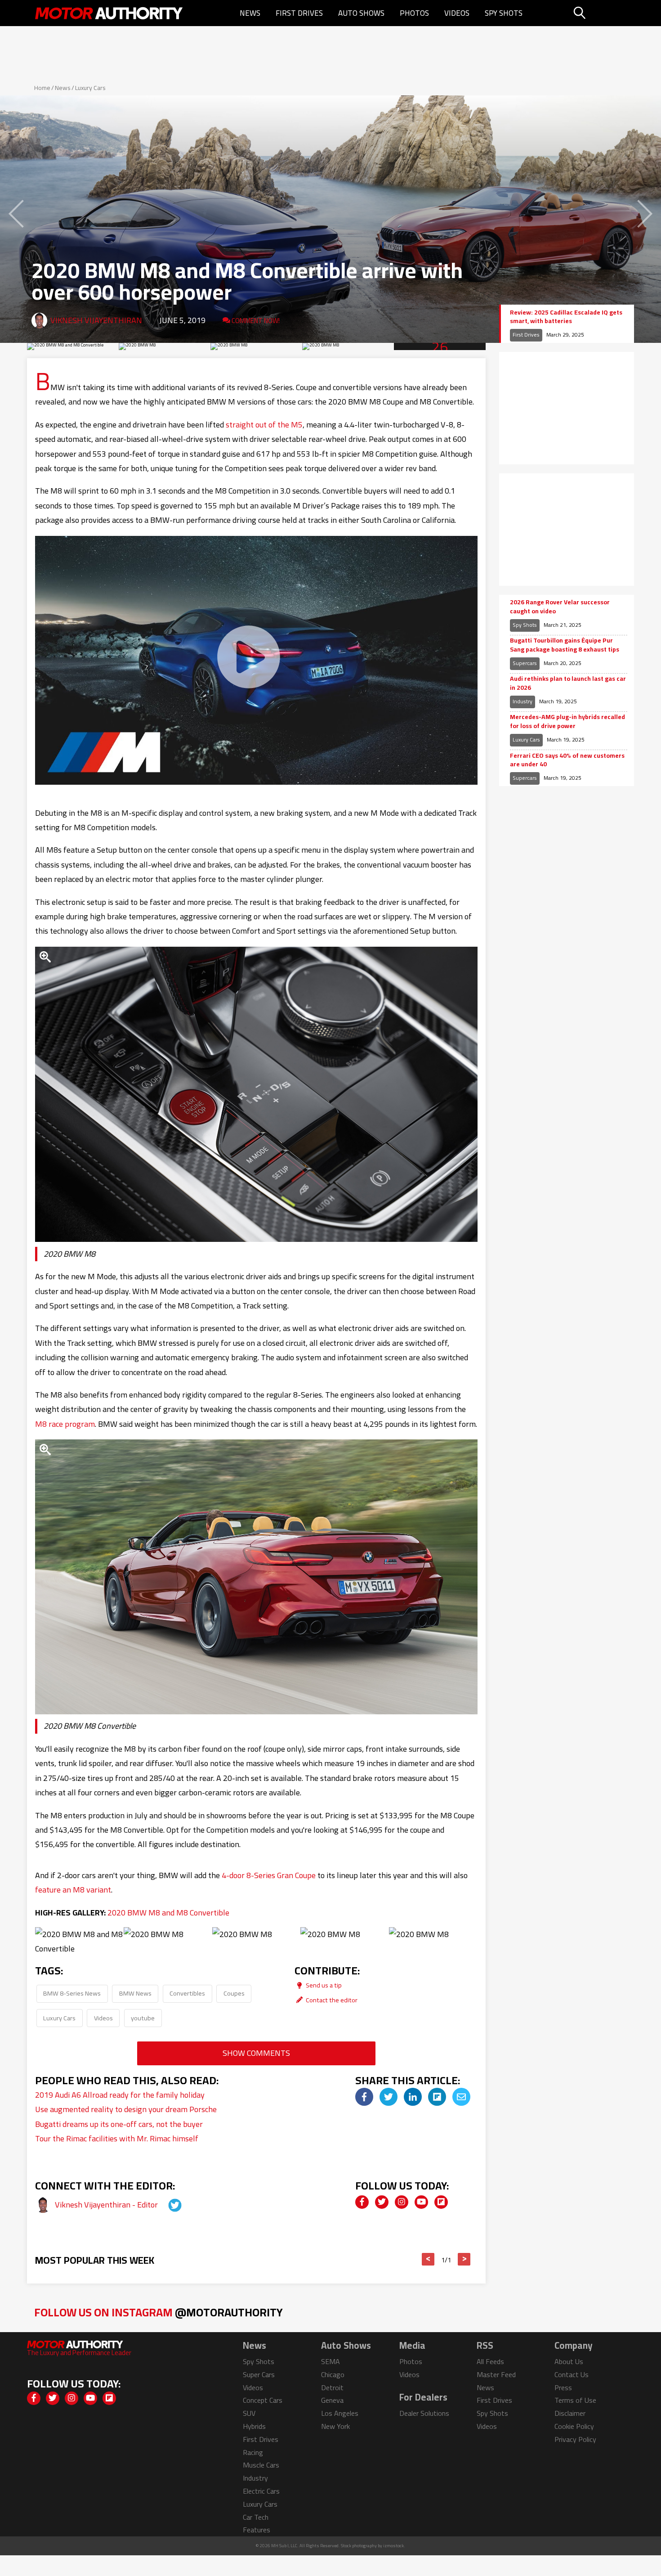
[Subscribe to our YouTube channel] (421, 2202)
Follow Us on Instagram (159, 2312)
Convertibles (187, 1993)
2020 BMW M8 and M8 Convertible (168, 1913)
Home (42, 88)
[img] (364, 2097)
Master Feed (496, 2374)
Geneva (332, 2400)
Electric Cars (261, 2491)
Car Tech (256, 2517)
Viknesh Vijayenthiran (96, 320)
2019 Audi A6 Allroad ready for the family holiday (120, 2095)
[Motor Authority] (109, 13)
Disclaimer (570, 2413)
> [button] (464, 2259)
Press (563, 2387)
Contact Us (572, 2374)
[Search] (602, 13)
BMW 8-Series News (72, 1993)
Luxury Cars (90, 88)
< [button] (428, 2259)
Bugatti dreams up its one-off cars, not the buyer (119, 2124)
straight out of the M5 (264, 425)
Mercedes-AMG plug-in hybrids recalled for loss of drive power (567, 722)
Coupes (234, 1993)
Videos (457, 13)
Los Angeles (340, 2413)
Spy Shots (504, 13)
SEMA (330, 2361)
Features (257, 2530)
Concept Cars (263, 2400)
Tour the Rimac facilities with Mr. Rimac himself (117, 2138)
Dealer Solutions (424, 2413)
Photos (414, 13)
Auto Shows (361, 13)
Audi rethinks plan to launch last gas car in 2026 (568, 683)
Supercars (525, 663)
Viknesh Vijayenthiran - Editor (107, 2205)
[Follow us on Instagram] (402, 2202)
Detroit (332, 2387)
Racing (253, 2452)
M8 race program (65, 1424)
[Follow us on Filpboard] (441, 2202)
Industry (523, 701)
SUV (249, 2413)
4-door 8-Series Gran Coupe (269, 1875)
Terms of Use (575, 2400)
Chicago (333, 2374)
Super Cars (259, 2374)
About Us (569, 2361)
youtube (143, 2018)
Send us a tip (323, 1985)
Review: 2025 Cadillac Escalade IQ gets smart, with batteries (566, 317)
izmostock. (394, 2546)
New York (335, 2426)
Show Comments (256, 2053)
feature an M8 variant (73, 1890)
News (250, 13)
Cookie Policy (574, 2426)
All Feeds (490, 2361)
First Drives (299, 13)
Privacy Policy (575, 2439)
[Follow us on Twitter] (382, 2202)
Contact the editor (331, 2000)
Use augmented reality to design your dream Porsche (126, 2109)
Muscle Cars (261, 2465)
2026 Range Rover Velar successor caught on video (560, 607)
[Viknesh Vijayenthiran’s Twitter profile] (167, 2205)
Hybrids (254, 2426)
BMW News (135, 1993)
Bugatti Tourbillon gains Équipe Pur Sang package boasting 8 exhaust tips (565, 645)
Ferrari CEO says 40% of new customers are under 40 (567, 760)
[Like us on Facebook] (362, 2202)
